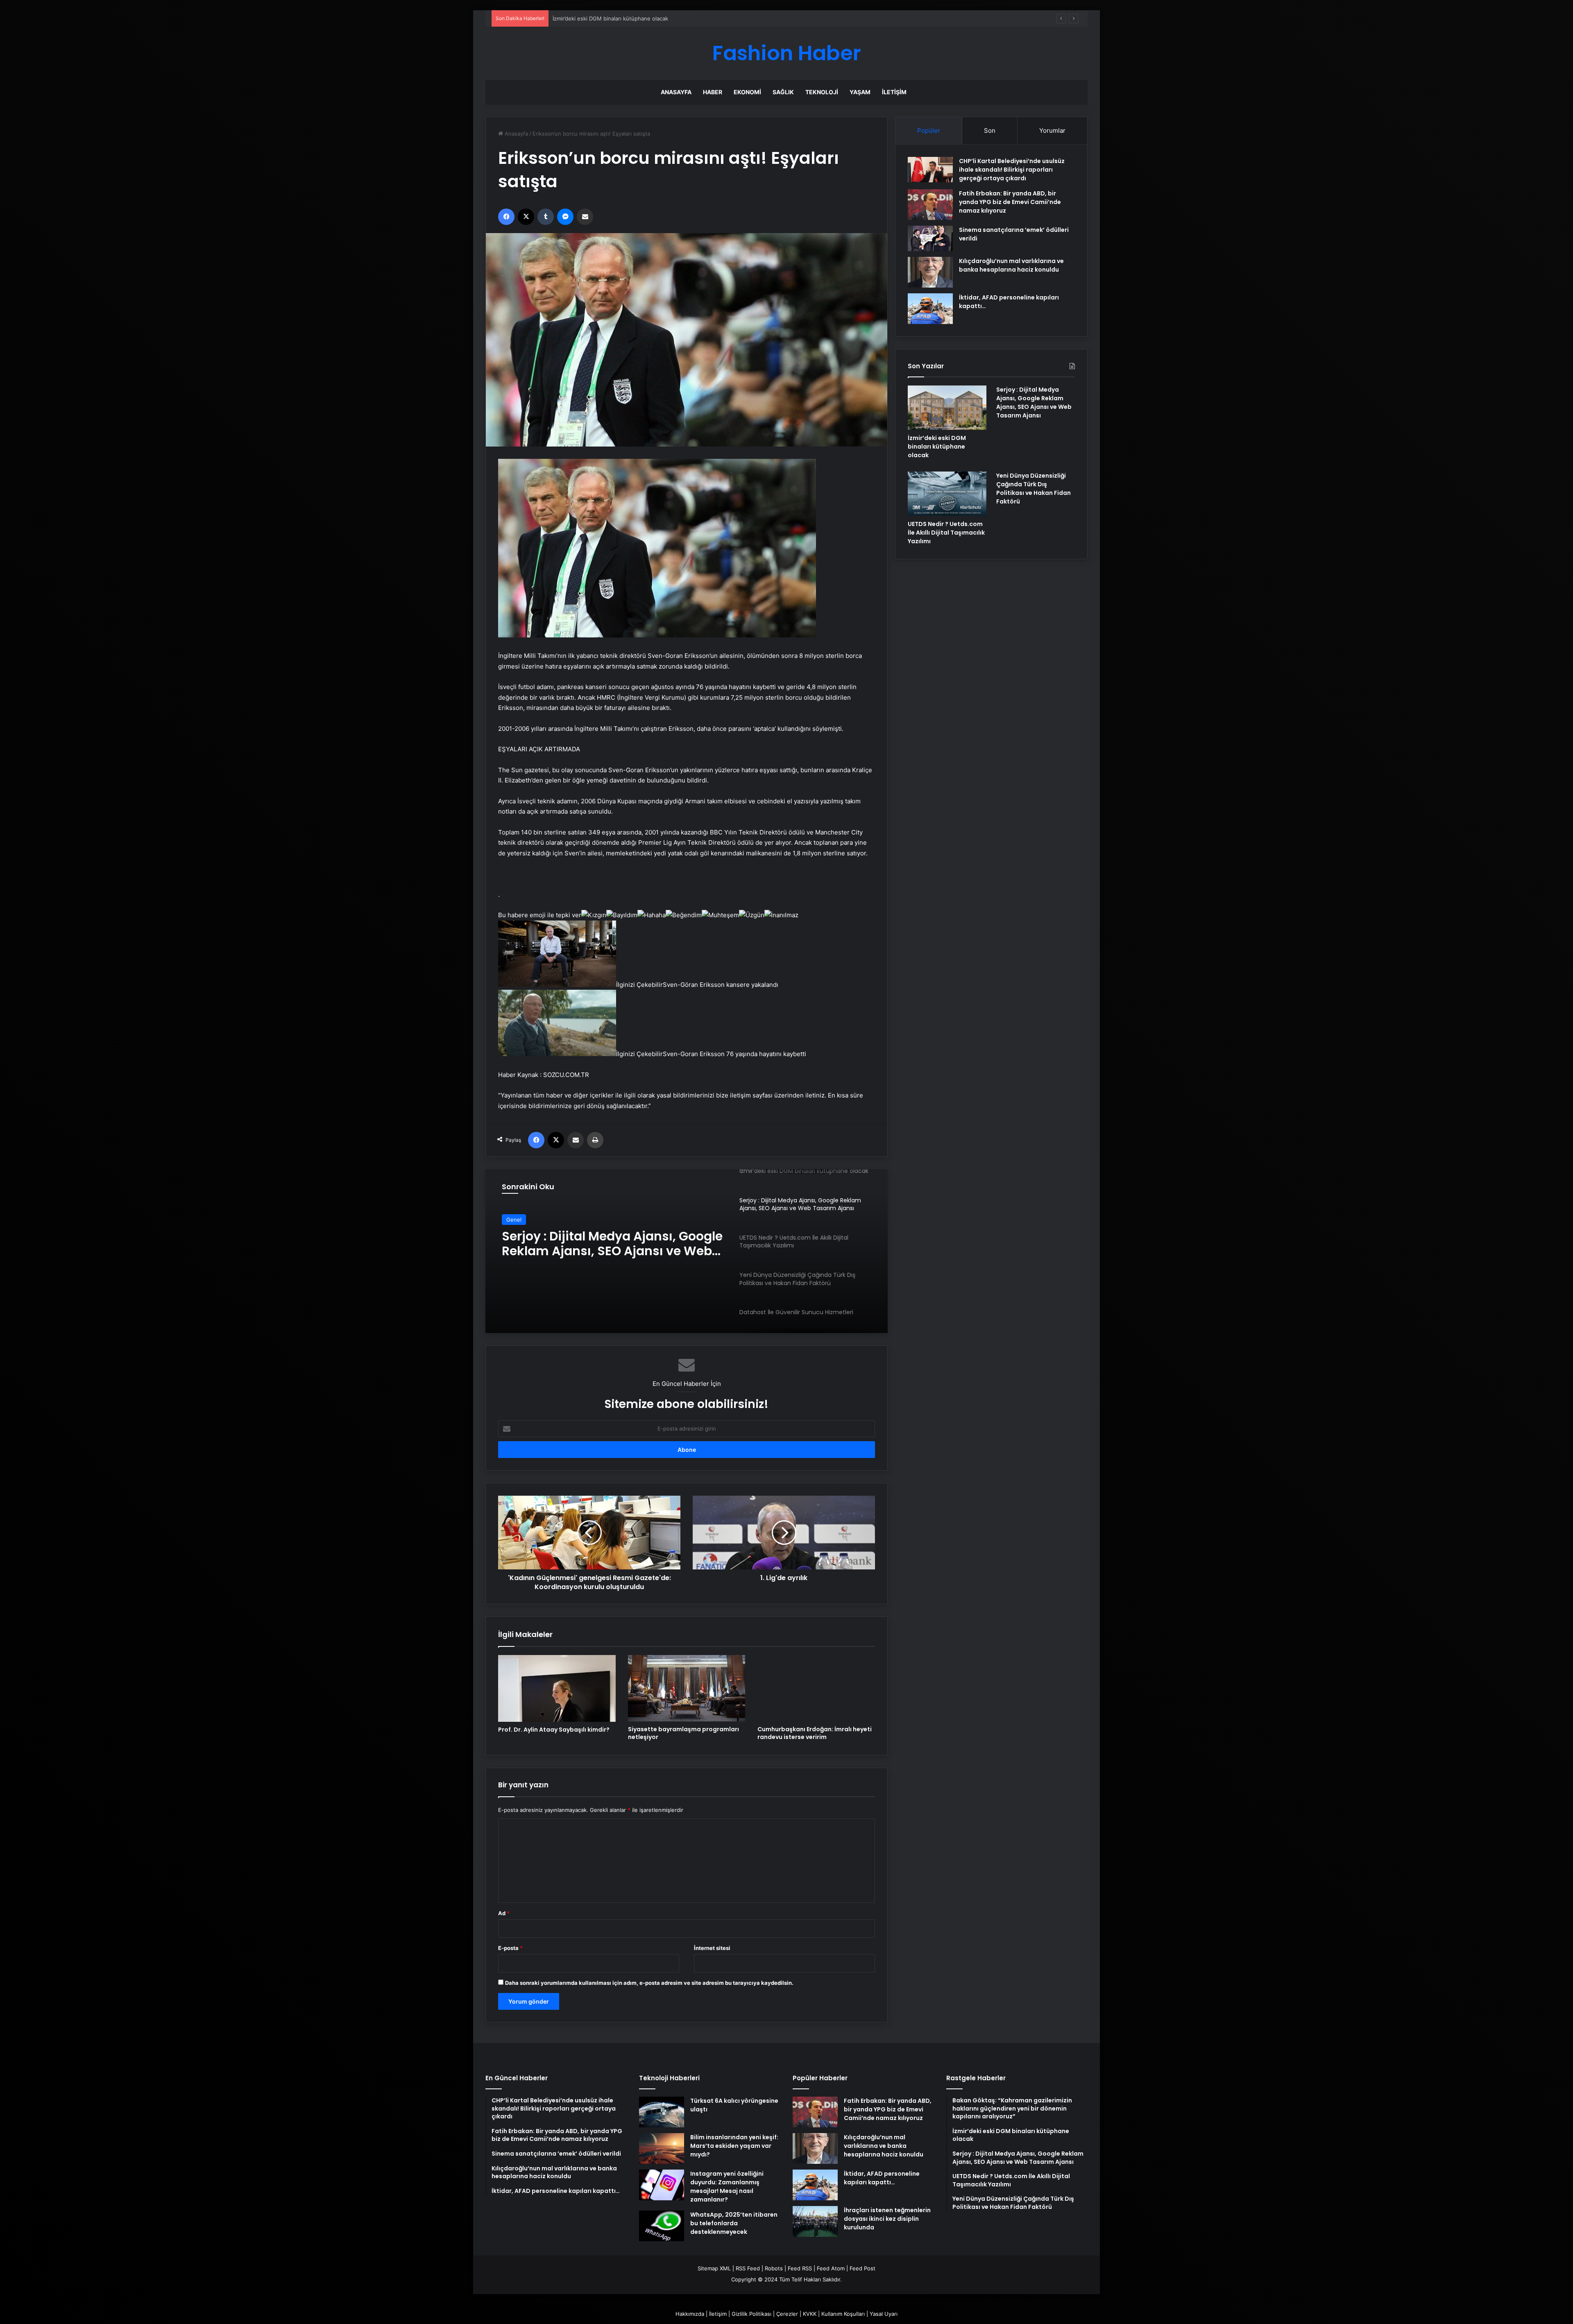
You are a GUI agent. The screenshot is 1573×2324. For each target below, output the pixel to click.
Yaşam (860, 92)
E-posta (510, 1948)
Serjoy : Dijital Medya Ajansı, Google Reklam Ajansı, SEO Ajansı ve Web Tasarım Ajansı (661, 18)
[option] (687, 1251)
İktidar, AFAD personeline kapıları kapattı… (882, 2178)
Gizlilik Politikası (751, 2314)
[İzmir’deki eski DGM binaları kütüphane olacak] (947, 408)
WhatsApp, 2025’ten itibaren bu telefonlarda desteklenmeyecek (734, 2223)
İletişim (894, 92)
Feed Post (862, 2268)
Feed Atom (831, 2268)
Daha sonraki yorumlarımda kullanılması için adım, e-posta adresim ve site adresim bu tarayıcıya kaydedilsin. (649, 1983)
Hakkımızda (690, 2314)
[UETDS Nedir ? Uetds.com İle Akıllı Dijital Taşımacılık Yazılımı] (947, 494)
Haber (713, 92)
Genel (514, 1220)
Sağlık (783, 92)
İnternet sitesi (712, 1948)
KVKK (810, 2314)
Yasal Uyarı (884, 2314)
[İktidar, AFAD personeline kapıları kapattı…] (930, 309)
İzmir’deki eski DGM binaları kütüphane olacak (937, 447)
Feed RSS (800, 2268)
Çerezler (787, 2314)
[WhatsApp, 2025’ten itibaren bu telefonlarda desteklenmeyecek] (662, 2226)
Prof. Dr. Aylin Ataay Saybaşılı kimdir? (554, 1730)
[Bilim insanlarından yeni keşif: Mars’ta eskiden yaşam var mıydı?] (662, 2148)
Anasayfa (676, 92)
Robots (774, 2268)
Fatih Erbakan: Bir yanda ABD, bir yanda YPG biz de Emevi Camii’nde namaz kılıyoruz (1010, 202)
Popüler (929, 130)
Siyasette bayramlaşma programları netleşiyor (683, 1733)
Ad (504, 1913)
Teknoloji (822, 92)
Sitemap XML (714, 2268)
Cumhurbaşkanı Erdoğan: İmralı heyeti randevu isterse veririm (815, 1733)
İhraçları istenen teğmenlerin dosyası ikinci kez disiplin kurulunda (887, 2219)
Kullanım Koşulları (843, 2314)
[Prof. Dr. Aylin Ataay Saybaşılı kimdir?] (557, 1688)
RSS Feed (748, 2268)
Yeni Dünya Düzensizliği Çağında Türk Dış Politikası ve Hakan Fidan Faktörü (1034, 489)
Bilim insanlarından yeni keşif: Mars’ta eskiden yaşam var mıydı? (734, 2146)
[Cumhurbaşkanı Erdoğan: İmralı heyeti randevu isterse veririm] (816, 1688)
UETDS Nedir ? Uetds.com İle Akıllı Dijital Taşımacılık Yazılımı (604, 1244)
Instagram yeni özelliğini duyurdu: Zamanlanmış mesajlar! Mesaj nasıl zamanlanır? (727, 2187)
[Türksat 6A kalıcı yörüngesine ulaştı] (662, 2112)
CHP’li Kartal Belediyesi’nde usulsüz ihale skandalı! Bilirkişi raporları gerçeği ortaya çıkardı (1012, 170)
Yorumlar (1052, 130)
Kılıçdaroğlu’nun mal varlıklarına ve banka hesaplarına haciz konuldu (1011, 265)
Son (990, 130)
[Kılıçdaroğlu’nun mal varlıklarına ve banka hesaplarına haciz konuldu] (930, 272)
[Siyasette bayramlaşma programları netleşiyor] (687, 1688)
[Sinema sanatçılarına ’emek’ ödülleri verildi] (930, 238)
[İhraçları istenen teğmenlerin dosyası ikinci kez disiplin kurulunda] (815, 2221)
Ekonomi (747, 92)
